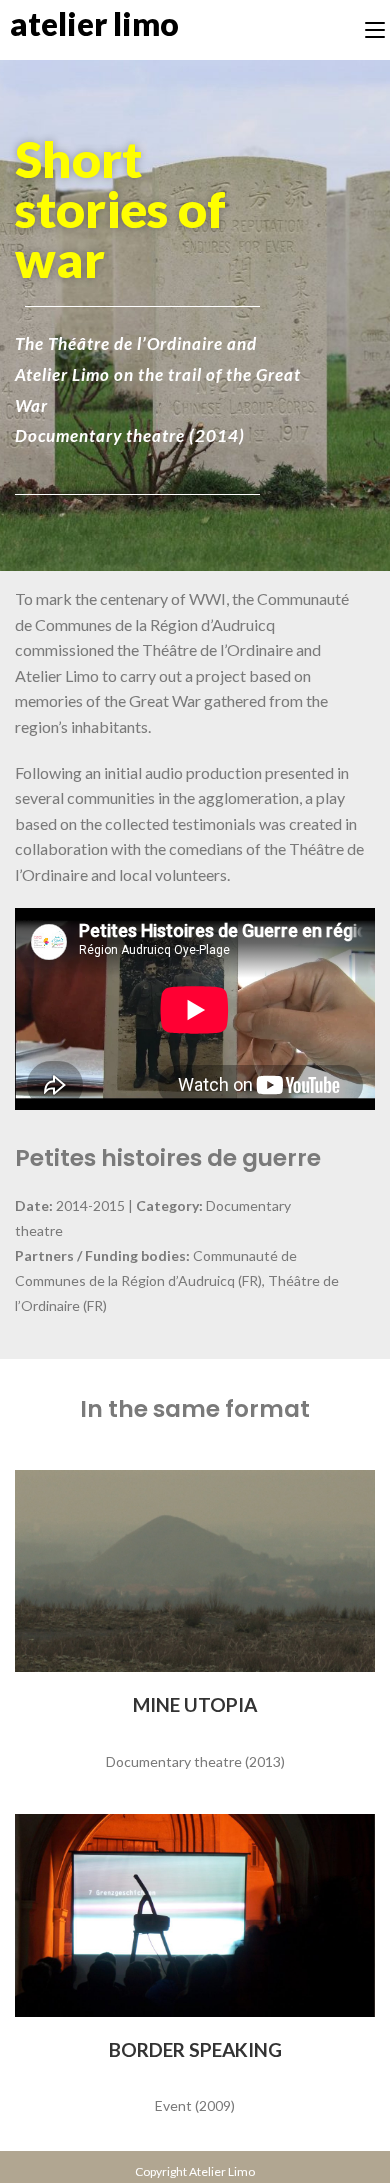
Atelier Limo (94, 23)
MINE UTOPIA (195, 1704)
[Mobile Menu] (375, 30)
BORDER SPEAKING (195, 2049)
